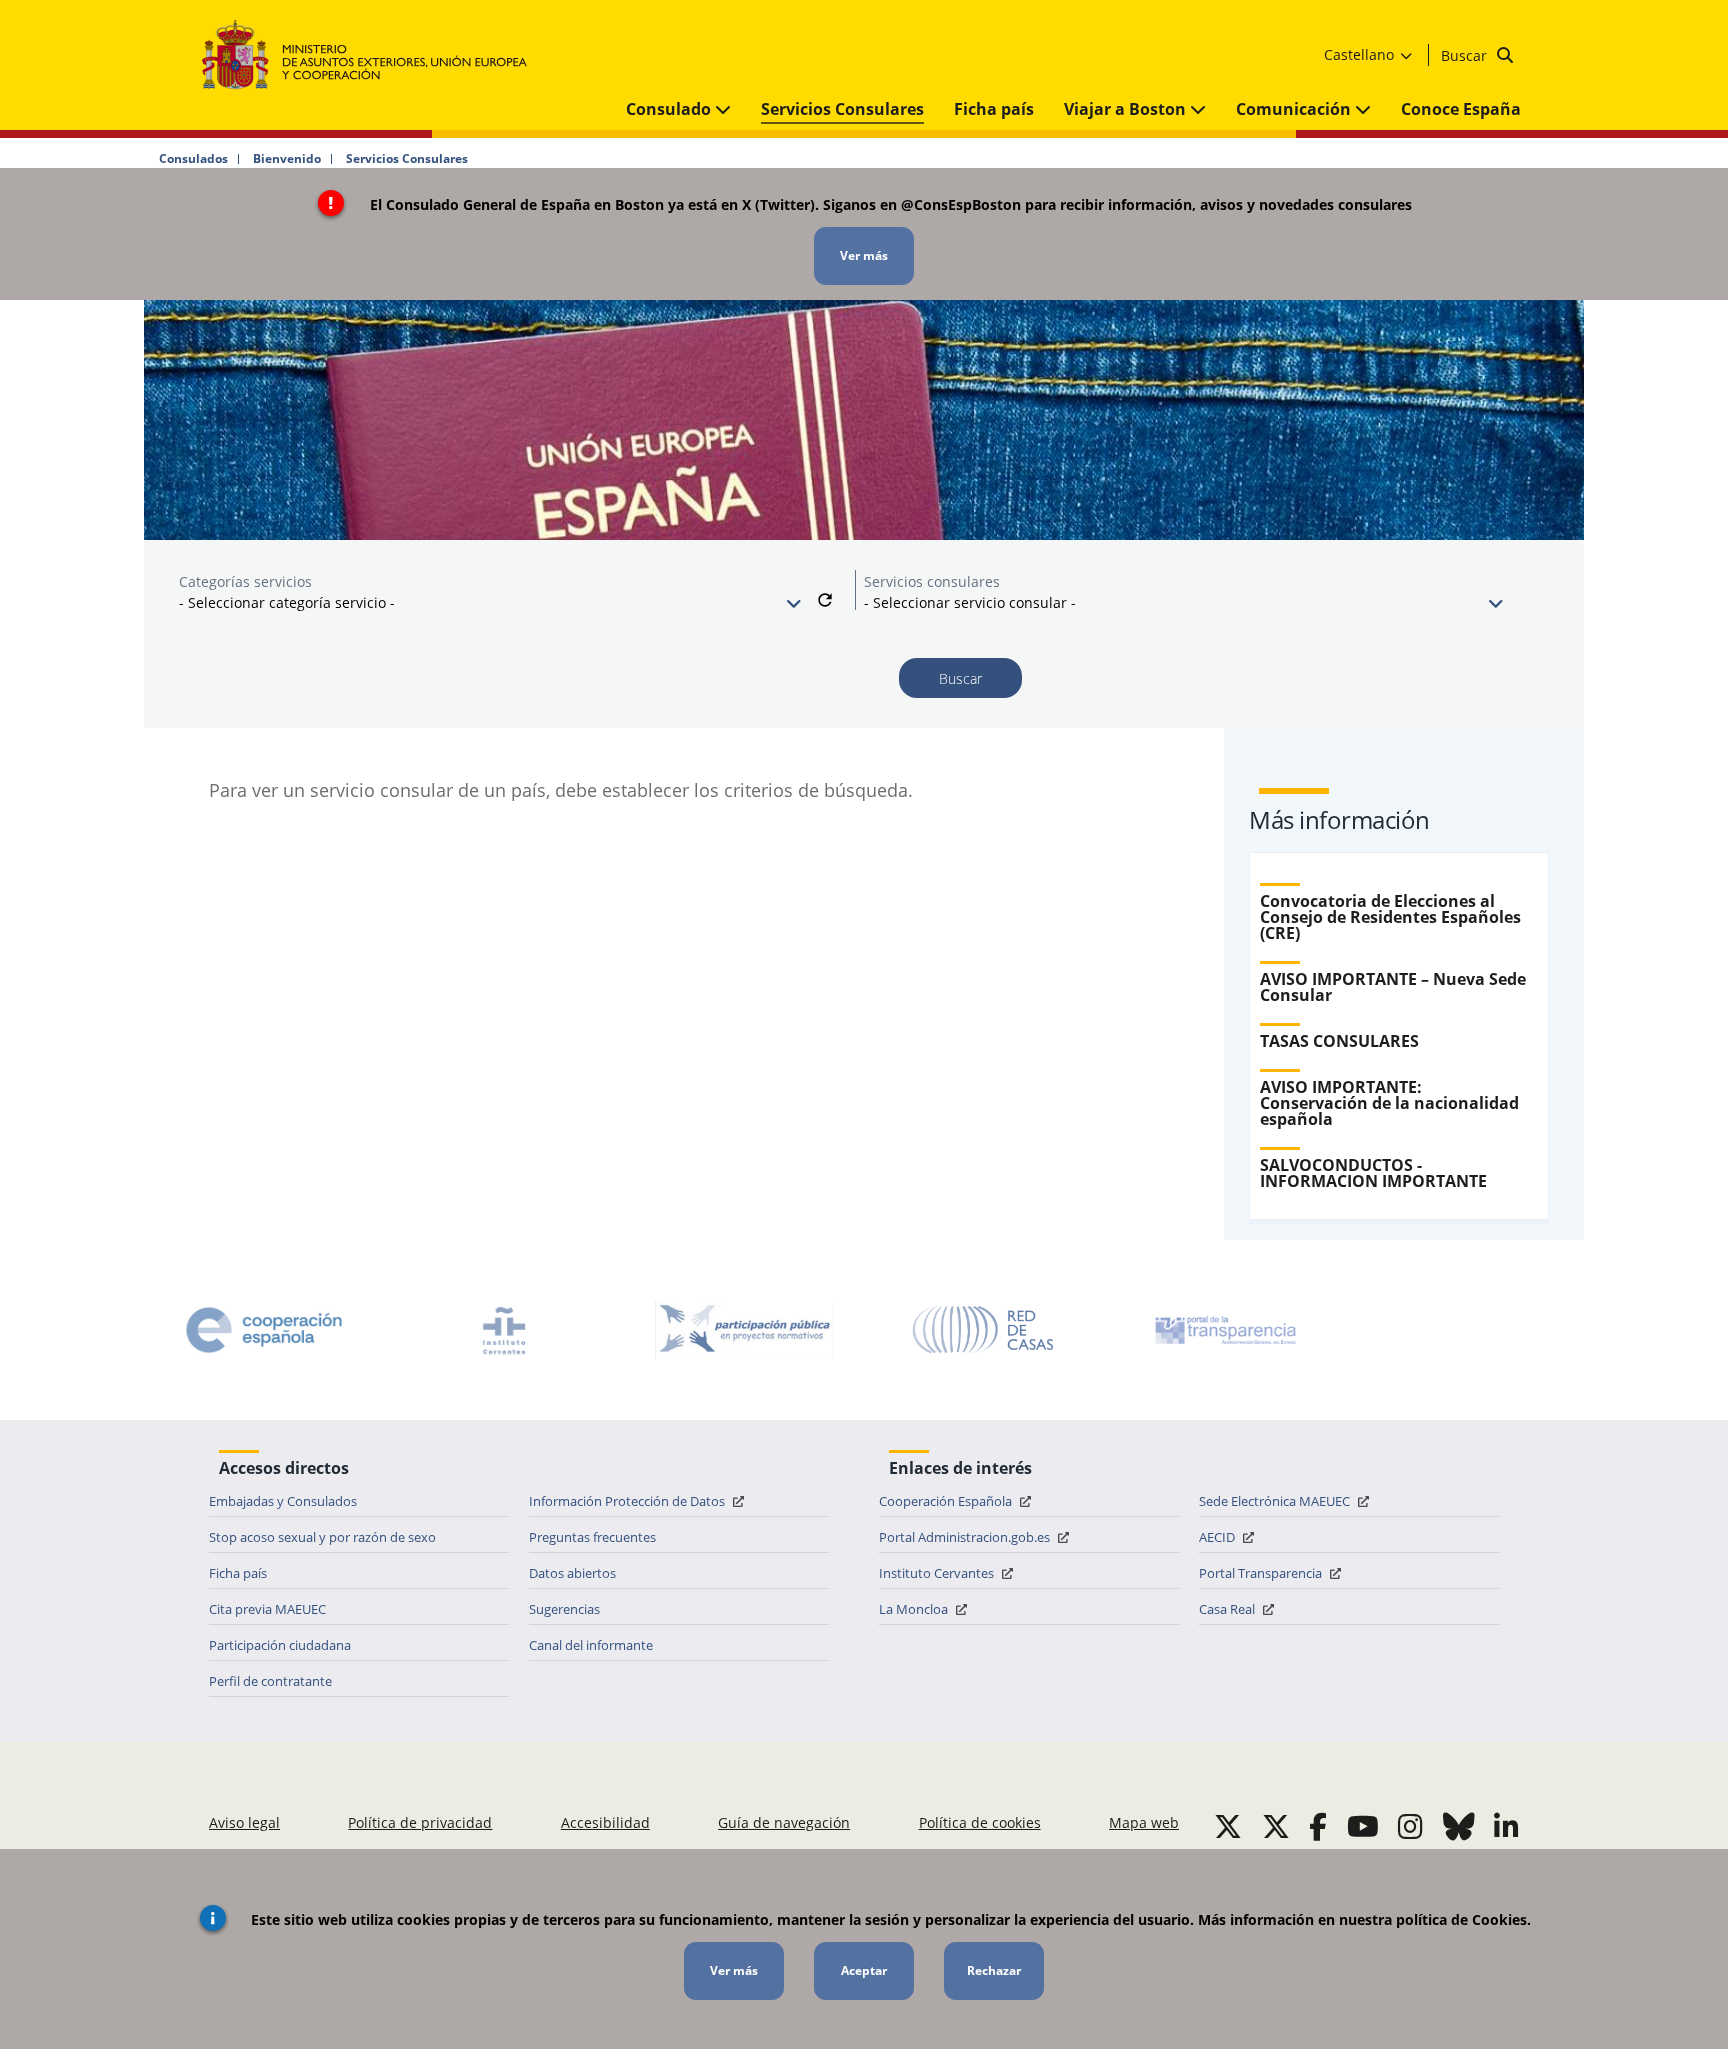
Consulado (670, 109)
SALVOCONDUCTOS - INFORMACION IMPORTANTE (1373, 1173)
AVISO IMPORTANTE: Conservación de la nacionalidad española (1389, 1103)
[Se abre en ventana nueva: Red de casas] (984, 1330)
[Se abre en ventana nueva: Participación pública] (744, 1330)
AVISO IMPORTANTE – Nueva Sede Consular (1393, 987)
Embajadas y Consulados (283, 1501)
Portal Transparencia (1262, 1573)
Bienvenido (287, 159)
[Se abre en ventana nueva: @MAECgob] (1228, 1826)
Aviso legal (244, 1822)
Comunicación (1295, 109)
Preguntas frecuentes (592, 1537)
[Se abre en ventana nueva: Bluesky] (1459, 1826)
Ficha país (994, 109)
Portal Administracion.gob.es (966, 1537)
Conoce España (1461, 109)
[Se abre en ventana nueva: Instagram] (1410, 1826)
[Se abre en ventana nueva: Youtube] (1363, 1826)
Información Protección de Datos (628, 1501)
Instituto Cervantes (938, 1573)
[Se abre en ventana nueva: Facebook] (1318, 1826)
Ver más (864, 255)
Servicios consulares (932, 581)
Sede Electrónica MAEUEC (1276, 1501)
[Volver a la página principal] (374, 55)
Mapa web (1144, 1822)
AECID (1218, 1537)
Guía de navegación (784, 1822)
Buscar (1466, 55)
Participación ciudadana (280, 1645)
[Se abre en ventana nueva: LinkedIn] (1506, 1826)
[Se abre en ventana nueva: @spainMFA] (1276, 1826)
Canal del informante (591, 1645)
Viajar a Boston (1127, 109)
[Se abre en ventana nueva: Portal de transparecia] (1224, 1330)
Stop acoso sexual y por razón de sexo (322, 1537)
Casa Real (1228, 1609)
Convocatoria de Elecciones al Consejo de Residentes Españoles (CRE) (1390, 917)
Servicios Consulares (842, 109)
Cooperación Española (947, 1501)
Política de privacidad (420, 1822)
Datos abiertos (572, 1573)
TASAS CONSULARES (1339, 1041)
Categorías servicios (245, 581)
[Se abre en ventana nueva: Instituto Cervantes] (504, 1330)
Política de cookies (980, 1822)
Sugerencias (564, 1609)
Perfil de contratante (270, 1681)
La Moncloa (915, 1609)
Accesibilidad (605, 1822)
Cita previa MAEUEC (267, 1609)
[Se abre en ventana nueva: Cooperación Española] (264, 1330)
